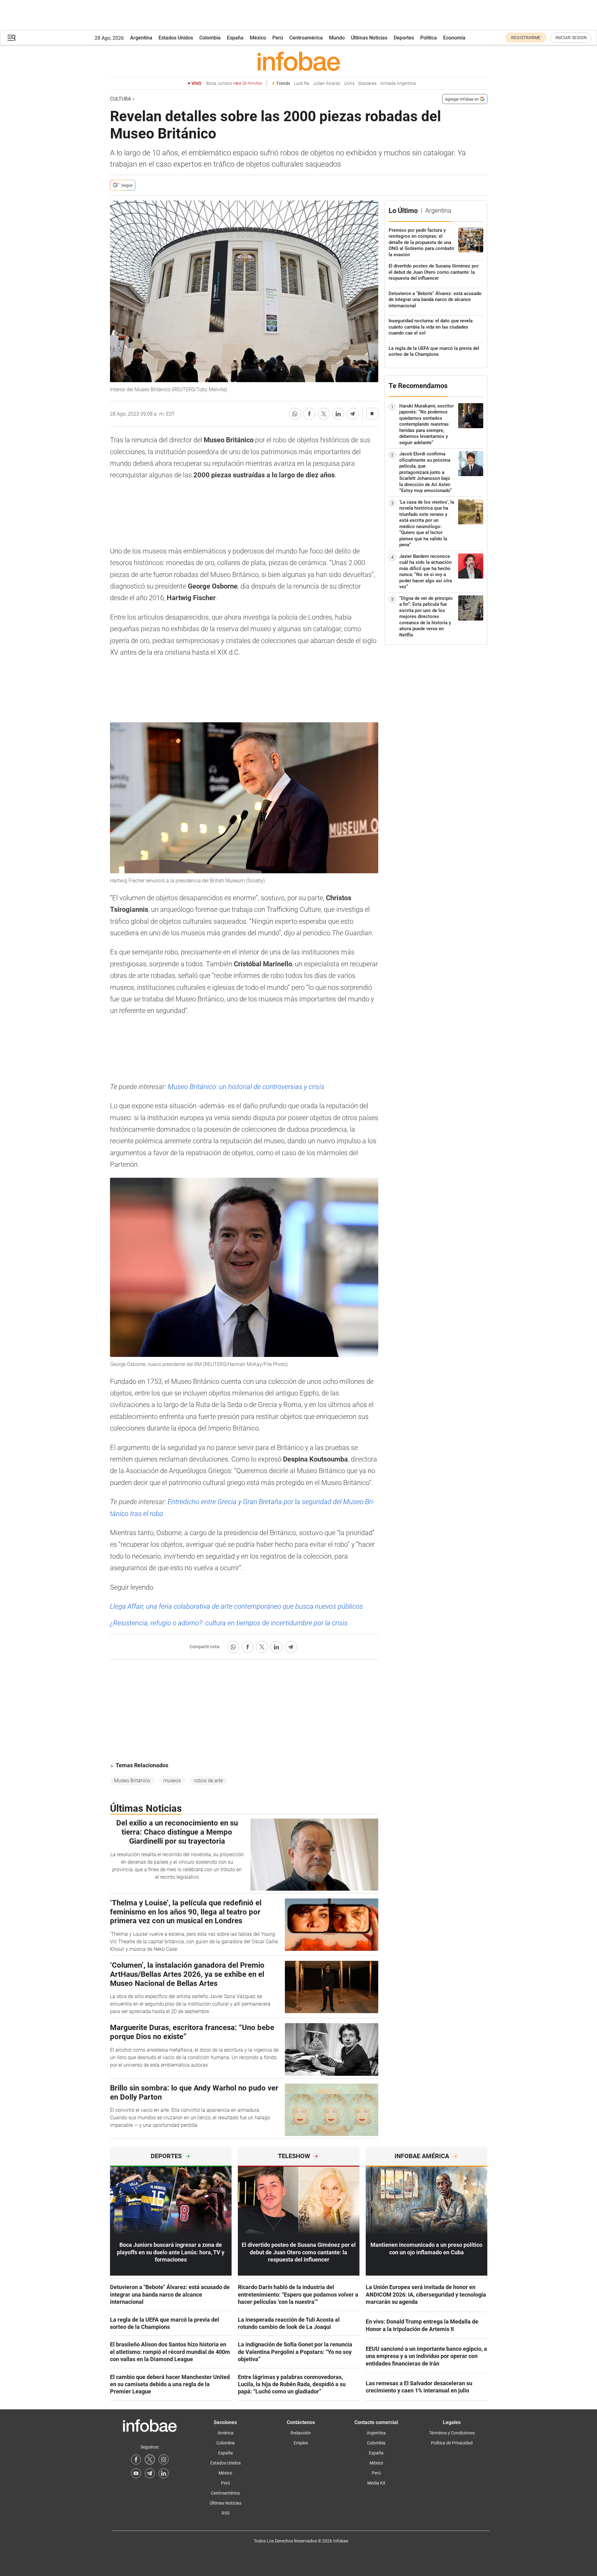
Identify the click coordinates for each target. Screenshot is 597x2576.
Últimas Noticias (369, 38)
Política (429, 38)
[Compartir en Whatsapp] (295, 414)
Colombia (210, 38)
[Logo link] (299, 61)
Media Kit (376, 2483)
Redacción (301, 2433)
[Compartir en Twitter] (324, 414)
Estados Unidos (176, 38)
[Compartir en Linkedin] (338, 414)
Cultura (120, 99)
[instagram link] (164, 2459)
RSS (225, 2513)
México (258, 38)
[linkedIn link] (164, 2473)
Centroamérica (306, 38)
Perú (278, 38)
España (235, 38)
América (225, 2433)
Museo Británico (132, 1781)
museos (172, 1781)
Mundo (337, 38)
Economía (454, 38)
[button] (12, 38)
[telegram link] (150, 2473)
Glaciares (367, 83)
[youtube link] (136, 2473)
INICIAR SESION (571, 38)
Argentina (141, 38)
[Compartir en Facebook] (309, 414)
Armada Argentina (398, 83)
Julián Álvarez (327, 83)
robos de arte (208, 1781)
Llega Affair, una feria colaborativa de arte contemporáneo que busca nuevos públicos (236, 1606)
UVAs (349, 83)
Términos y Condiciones (452, 2433)
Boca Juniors (234, 83)
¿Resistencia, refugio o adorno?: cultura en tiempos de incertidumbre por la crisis (229, 1623)
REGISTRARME (526, 38)
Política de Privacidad (452, 2443)
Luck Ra (302, 83)
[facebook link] (136, 2459)
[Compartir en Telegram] (353, 414)
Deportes (404, 38)
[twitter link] (150, 2459)
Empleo (301, 2443)
